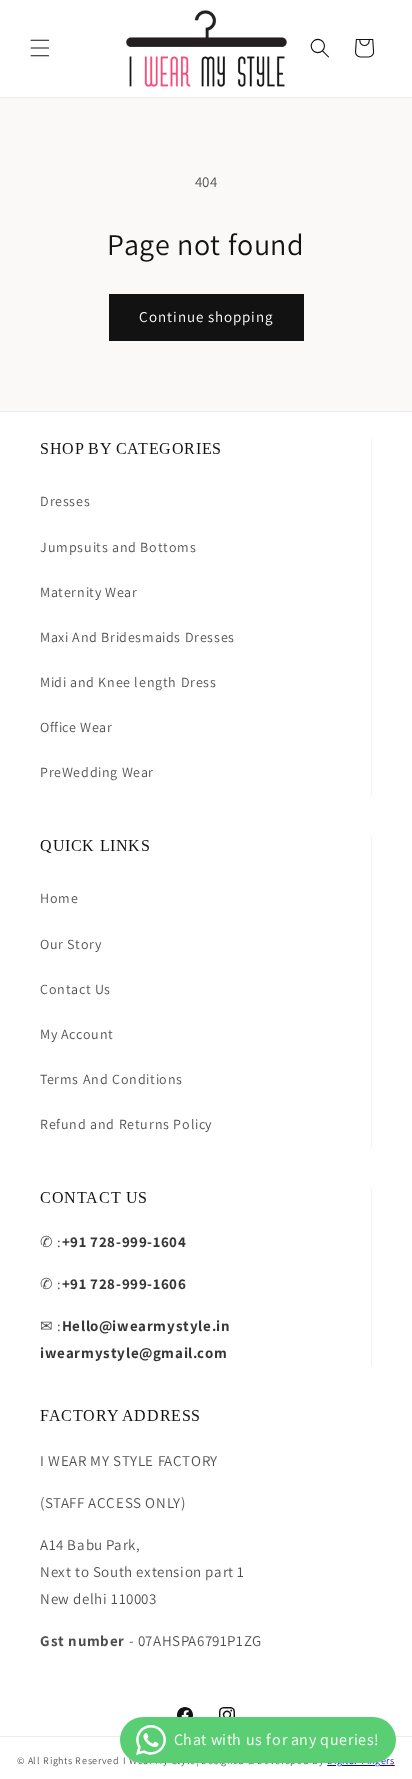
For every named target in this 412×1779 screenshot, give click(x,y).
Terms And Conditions (111, 1079)
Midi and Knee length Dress (128, 682)
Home (59, 898)
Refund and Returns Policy (126, 1124)
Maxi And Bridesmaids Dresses (137, 637)
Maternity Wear (88, 592)
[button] (40, 48)
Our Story (70, 944)
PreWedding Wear (97, 772)
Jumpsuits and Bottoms (118, 547)
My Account (77, 1034)
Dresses (65, 501)
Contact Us (75, 989)
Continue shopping (206, 316)
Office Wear (76, 727)
